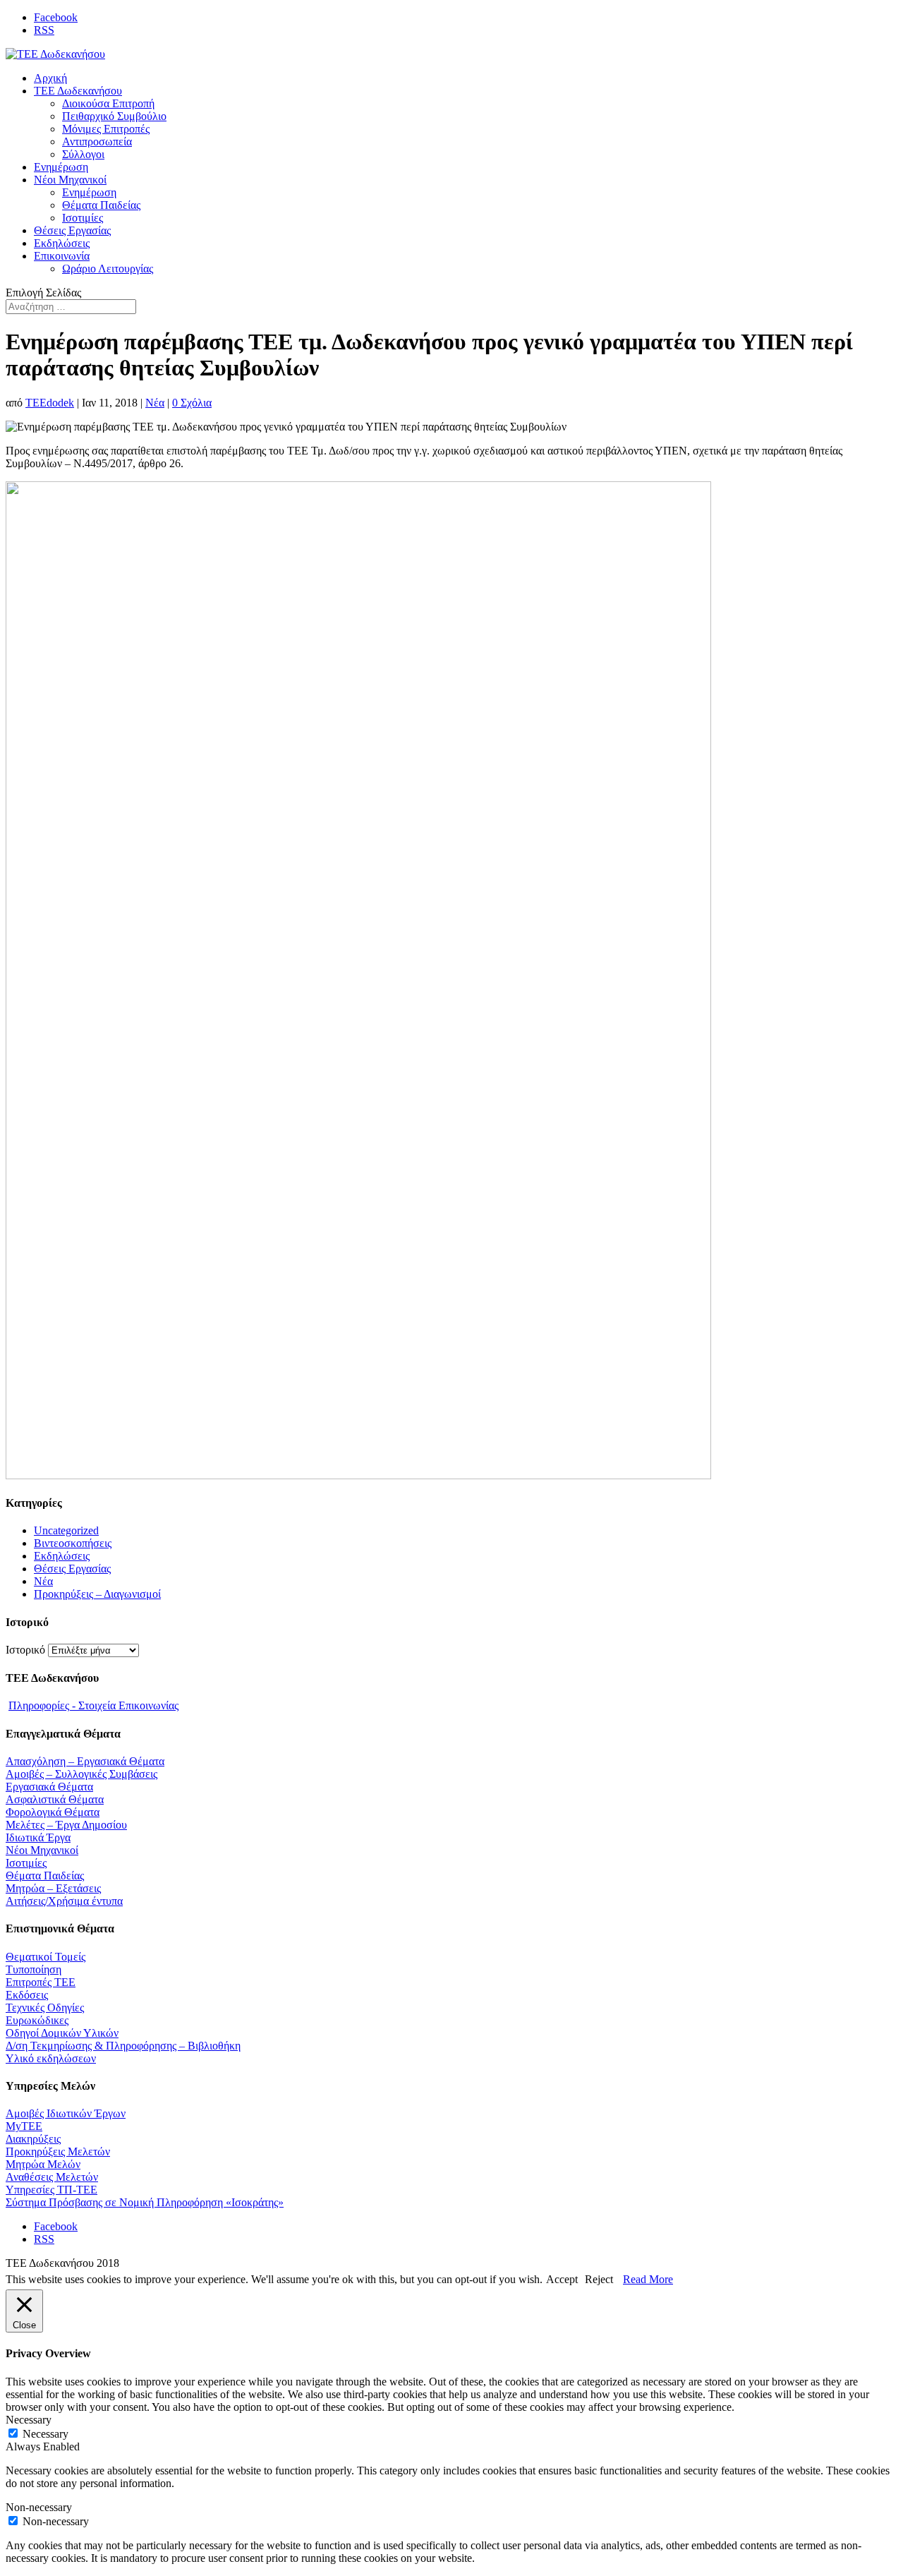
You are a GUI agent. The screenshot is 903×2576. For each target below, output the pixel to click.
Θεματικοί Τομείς (46, 1957)
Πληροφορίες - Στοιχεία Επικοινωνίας (93, 1705)
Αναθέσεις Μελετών (52, 2177)
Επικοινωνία (62, 256)
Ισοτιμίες (83, 218)
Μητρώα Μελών (43, 2164)
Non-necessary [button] (39, 2507)
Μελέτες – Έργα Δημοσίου (66, 1825)
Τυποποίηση (34, 1969)
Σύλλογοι (83, 154)
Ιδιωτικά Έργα (38, 1837)
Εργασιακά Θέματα (49, 1787)
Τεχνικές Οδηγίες (45, 2008)
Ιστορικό (25, 1650)
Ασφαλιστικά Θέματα (55, 1799)
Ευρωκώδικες (37, 2020)
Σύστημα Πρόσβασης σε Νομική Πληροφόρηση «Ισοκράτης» (145, 2202)
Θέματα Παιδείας (101, 205)
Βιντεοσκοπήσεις (73, 1543)
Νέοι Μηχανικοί (70, 180)
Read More (648, 2279)
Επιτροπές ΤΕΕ (41, 1982)
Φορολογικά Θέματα (53, 1812)
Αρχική (50, 78)
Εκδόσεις (27, 1995)
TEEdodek (50, 403)
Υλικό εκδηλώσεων (51, 2058)
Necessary (46, 2434)
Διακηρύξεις (33, 2139)
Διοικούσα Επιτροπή (108, 103)
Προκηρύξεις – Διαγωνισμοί (97, 1594)
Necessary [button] (29, 2420)
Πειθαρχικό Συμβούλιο (114, 116)
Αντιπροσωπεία (97, 142)
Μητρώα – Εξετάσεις (53, 1888)
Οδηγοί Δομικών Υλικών (62, 2033)
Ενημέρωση (61, 167)
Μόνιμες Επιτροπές (106, 129)
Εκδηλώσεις (62, 243)
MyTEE (24, 2126)
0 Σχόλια (192, 403)
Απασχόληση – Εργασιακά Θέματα (85, 1761)
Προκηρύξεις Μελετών (58, 2151)
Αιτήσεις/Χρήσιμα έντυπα (64, 1901)
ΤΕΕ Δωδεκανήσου (78, 91)
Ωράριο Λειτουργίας (108, 269)
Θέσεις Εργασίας (72, 230)
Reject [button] (599, 2279)
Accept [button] (562, 2279)
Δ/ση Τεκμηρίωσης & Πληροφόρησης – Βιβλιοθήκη (123, 2046)
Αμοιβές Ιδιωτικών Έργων (66, 2113)
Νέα (155, 403)
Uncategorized (66, 1530)
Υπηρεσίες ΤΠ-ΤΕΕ (51, 2190)
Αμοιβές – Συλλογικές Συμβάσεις (81, 1774)
